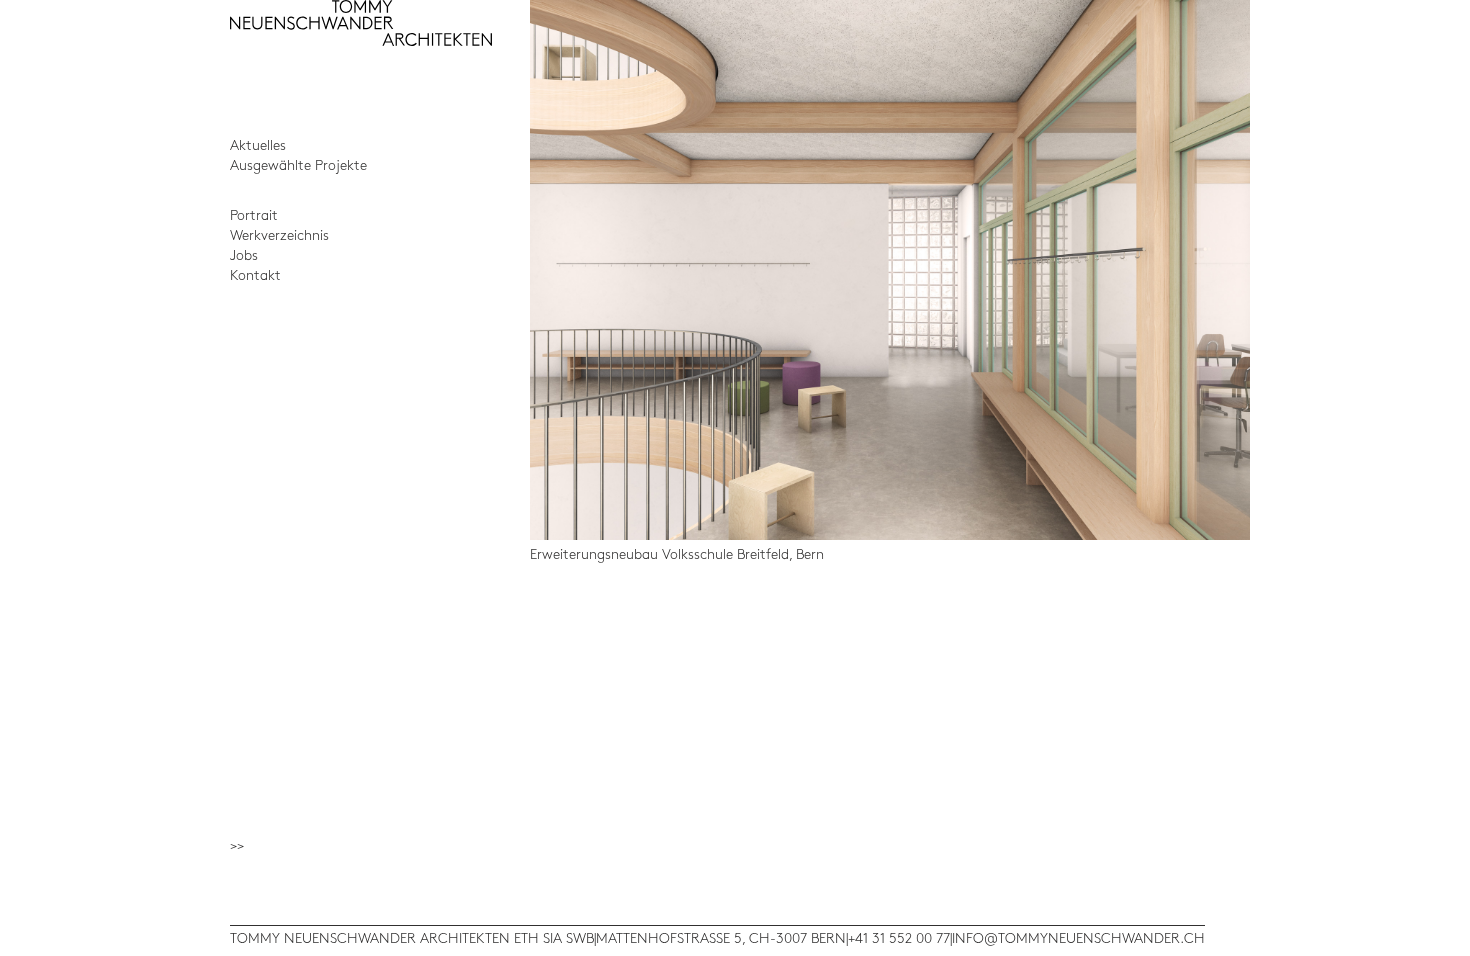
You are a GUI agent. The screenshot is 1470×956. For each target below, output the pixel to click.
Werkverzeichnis (279, 235)
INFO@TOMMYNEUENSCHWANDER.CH (1078, 938)
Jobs (244, 255)
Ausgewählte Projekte (298, 165)
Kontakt (255, 275)
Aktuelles (258, 145)
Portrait (254, 215)
